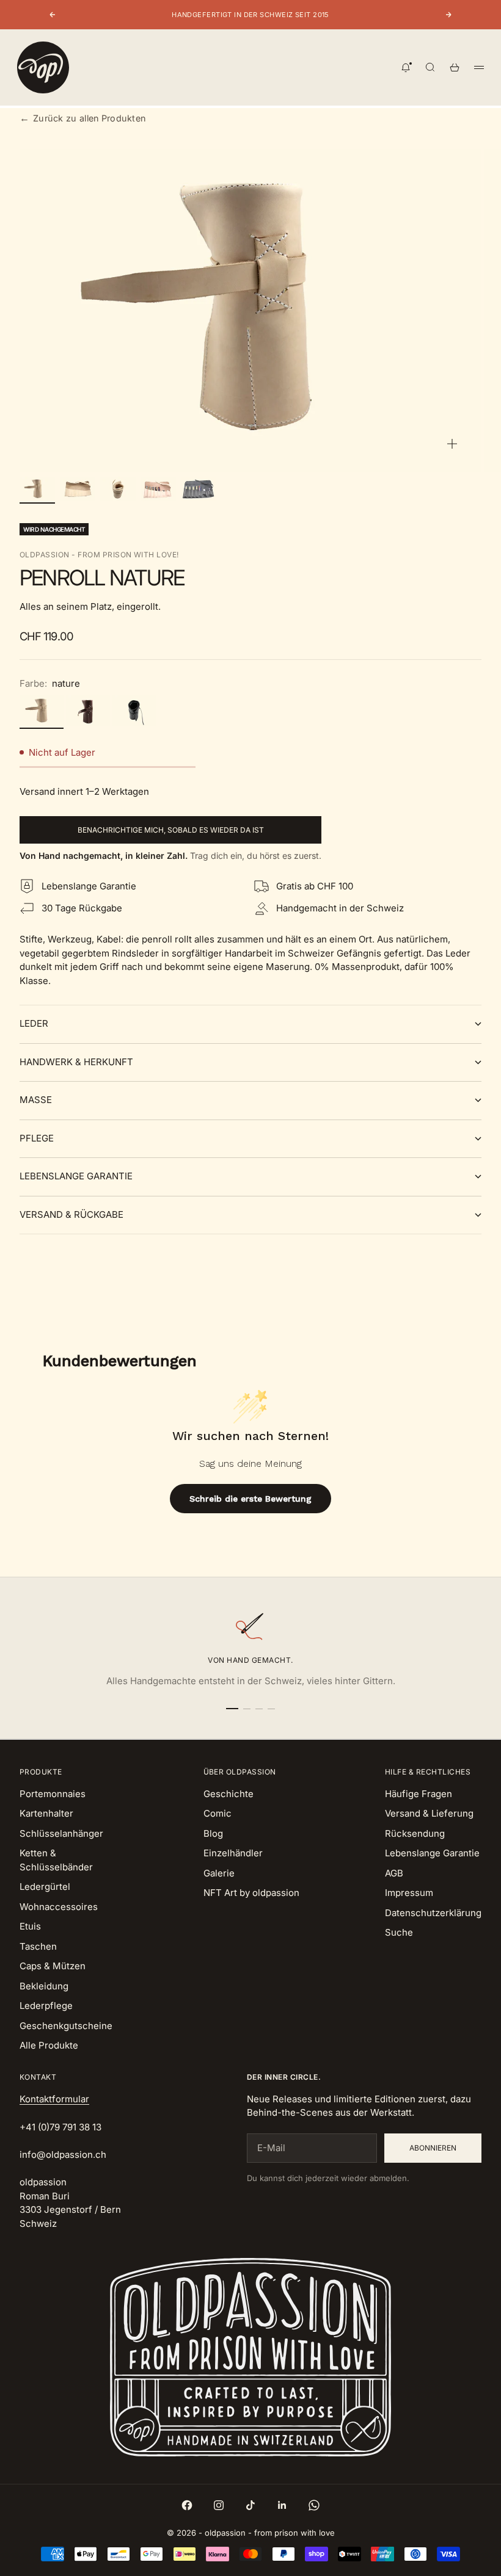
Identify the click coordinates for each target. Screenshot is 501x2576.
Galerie (219, 1873)
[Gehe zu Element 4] (158, 489)
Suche (399, 1932)
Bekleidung (44, 1986)
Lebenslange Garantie (432, 1853)
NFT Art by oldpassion (251, 1893)
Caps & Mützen (53, 1966)
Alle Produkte (49, 2045)
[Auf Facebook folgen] (187, 2505)
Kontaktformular (54, 2099)
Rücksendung (415, 1833)
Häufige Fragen (419, 1794)
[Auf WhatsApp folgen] (314, 2505)
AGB (394, 1873)
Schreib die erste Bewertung (250, 1499)
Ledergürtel (45, 1887)
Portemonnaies (53, 1794)
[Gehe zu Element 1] (37, 489)
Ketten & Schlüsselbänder (56, 1860)
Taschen (38, 1946)
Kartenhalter (46, 1813)
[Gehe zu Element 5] (199, 489)
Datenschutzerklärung (433, 1913)
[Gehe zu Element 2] (78, 489)
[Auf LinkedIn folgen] (282, 2505)
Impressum (409, 1893)
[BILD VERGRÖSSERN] (452, 444)
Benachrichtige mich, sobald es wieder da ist (171, 830)
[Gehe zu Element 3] (118, 489)
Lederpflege (46, 2006)
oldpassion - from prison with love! (99, 555)
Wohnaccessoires (59, 1907)
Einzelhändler (233, 1853)
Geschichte (229, 1794)
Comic (218, 1813)
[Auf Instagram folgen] (219, 2505)
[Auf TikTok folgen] (250, 2505)
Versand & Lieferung (429, 1813)
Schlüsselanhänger (61, 1833)
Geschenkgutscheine (66, 2026)
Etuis (30, 1926)
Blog (213, 1833)
